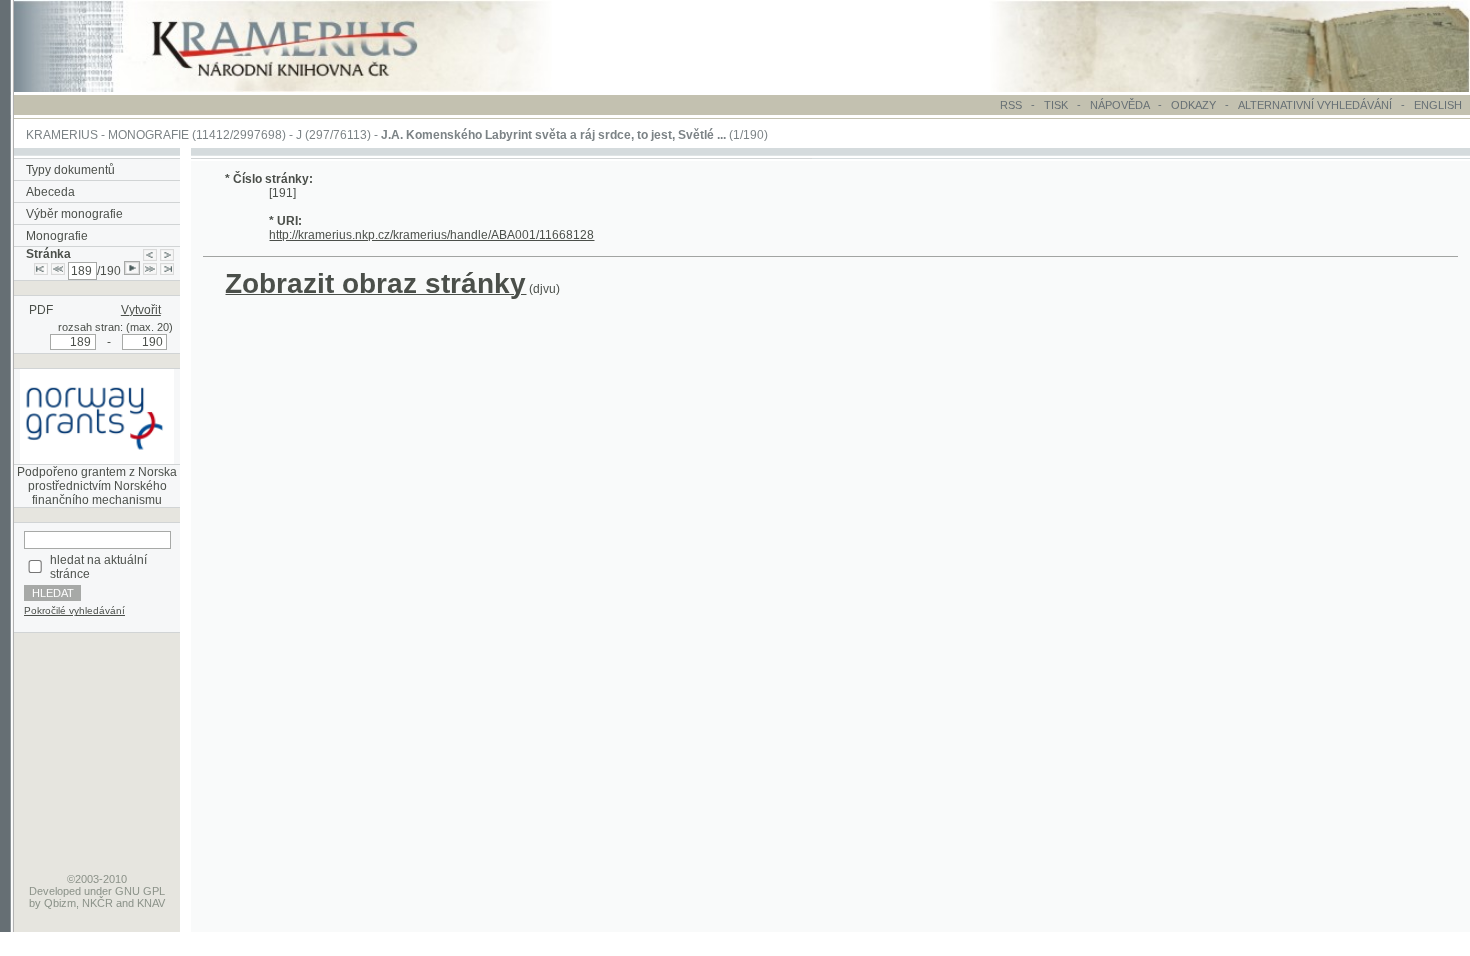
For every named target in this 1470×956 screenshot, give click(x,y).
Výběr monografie (74, 214)
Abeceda (50, 192)
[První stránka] (41, 271)
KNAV (151, 903)
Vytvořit (141, 310)
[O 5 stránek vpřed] (150, 271)
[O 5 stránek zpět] (58, 271)
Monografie (57, 236)
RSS (1011, 105)
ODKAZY (1193, 105)
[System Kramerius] (307, 88)
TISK (1057, 105)
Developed (55, 891)
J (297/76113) (333, 135)
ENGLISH (1438, 105)
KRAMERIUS (62, 135)
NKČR (97, 903)
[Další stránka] (167, 254)
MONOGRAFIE (148, 135)
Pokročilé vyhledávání (74, 610)
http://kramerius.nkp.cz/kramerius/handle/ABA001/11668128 (431, 235)
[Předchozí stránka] (150, 254)
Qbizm (60, 903)
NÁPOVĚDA (1119, 105)
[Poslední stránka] (167, 271)
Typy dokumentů (70, 170)
